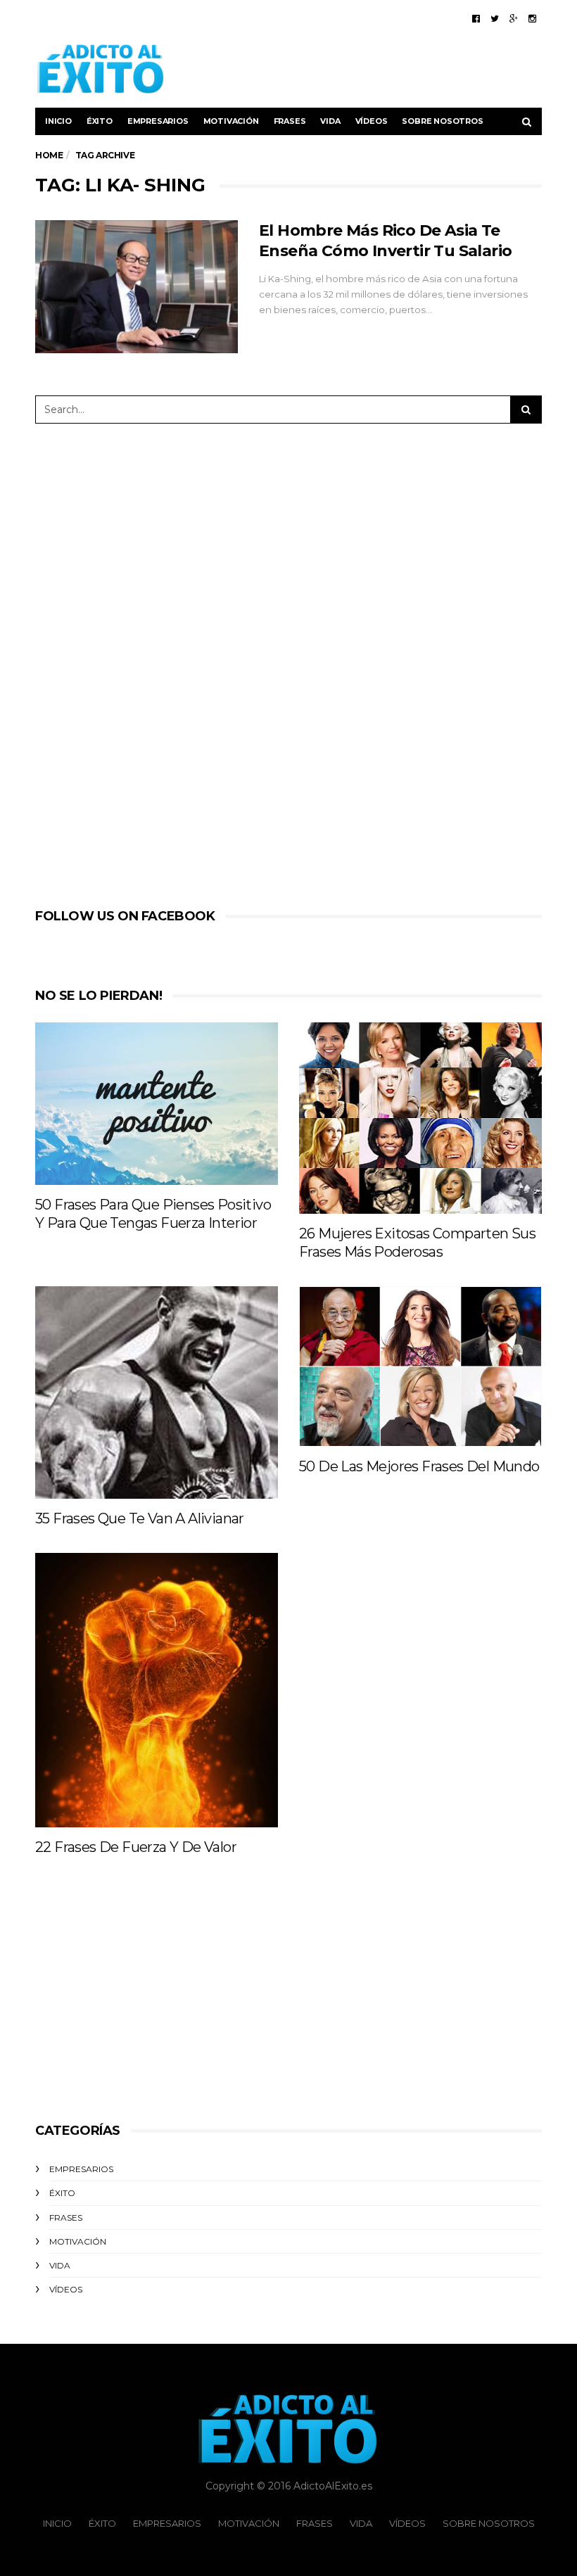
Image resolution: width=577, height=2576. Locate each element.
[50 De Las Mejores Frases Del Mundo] (420, 1366)
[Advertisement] (377, 69)
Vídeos (372, 121)
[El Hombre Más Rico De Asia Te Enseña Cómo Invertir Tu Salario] (137, 287)
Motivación (231, 121)
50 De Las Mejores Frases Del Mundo (419, 1466)
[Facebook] (476, 18)
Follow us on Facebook (125, 916)
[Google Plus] (514, 18)
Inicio (58, 121)
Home (49, 155)
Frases (290, 121)
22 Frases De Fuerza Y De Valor (136, 1847)
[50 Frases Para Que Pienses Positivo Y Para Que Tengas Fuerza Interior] (157, 1103)
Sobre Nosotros (442, 121)
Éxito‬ (100, 121)
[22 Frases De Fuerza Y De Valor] (157, 1690)
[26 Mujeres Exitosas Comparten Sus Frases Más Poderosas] (420, 1118)
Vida (330, 121)
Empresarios (158, 121)
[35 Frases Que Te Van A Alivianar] (157, 1392)
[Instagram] (532, 18)
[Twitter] (495, 18)
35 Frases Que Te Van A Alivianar (140, 1518)
